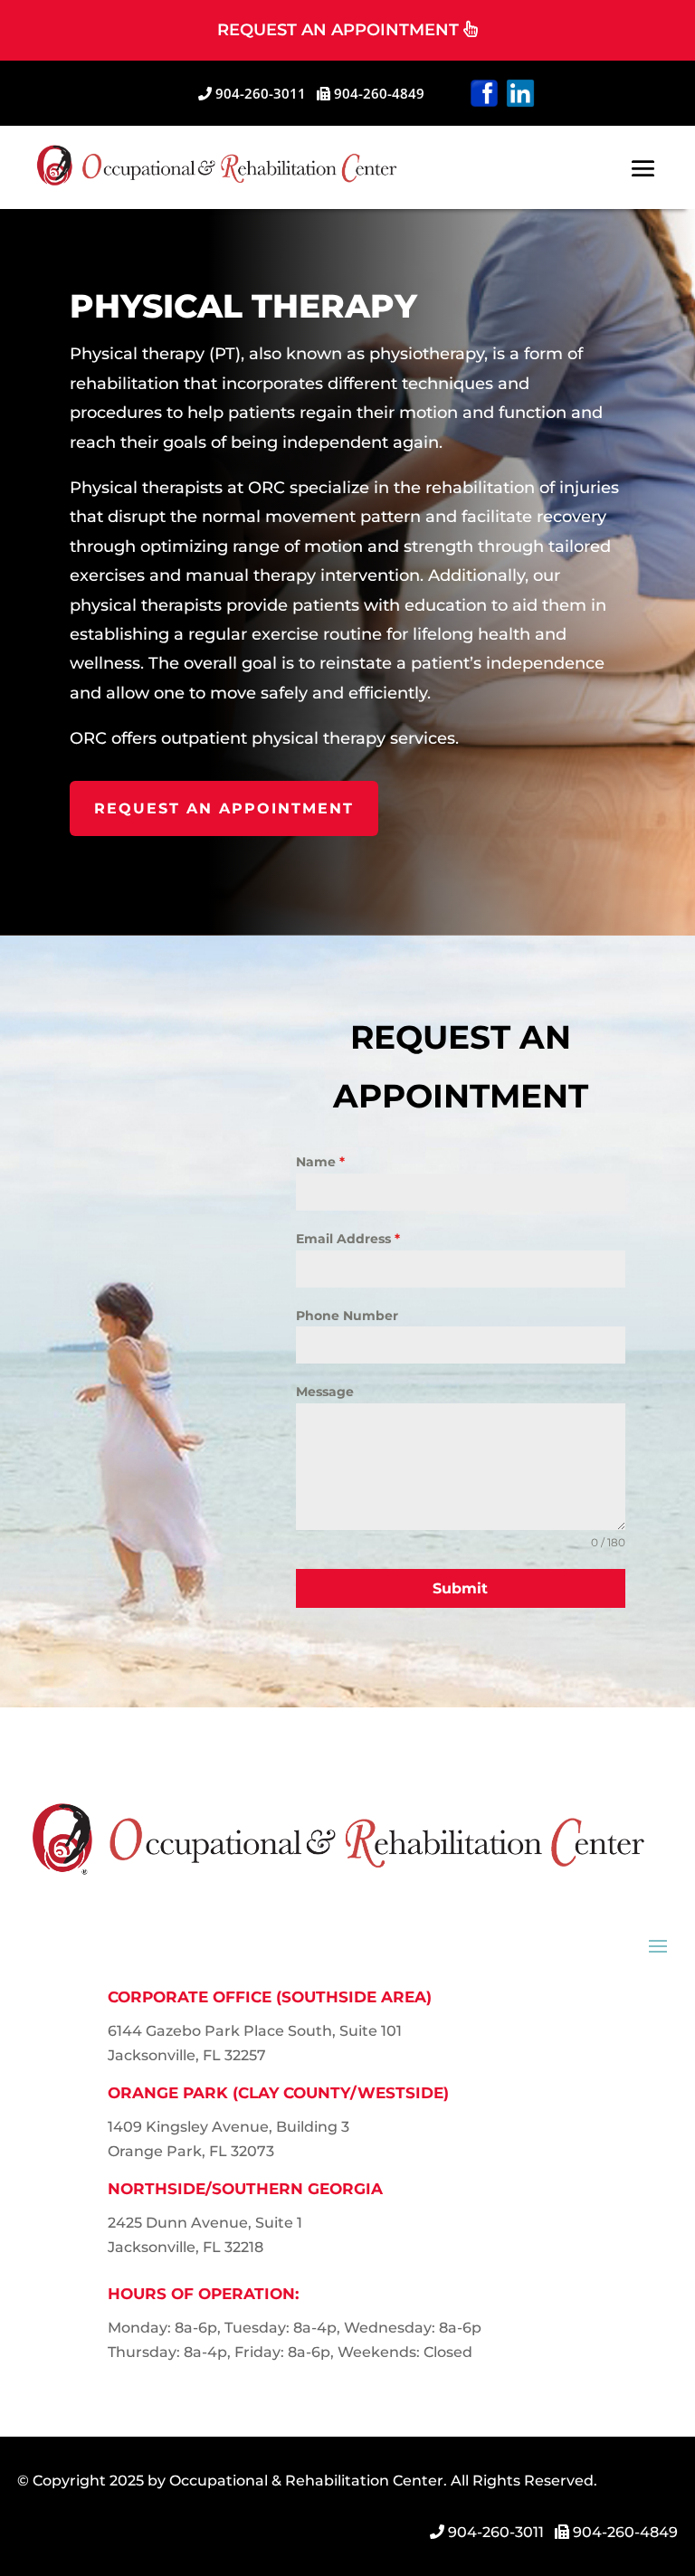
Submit (460, 1588)
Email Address (348, 1239)
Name (320, 1162)
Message (325, 1392)
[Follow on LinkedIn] (520, 93)
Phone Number (347, 1316)
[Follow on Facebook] (484, 93)
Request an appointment (224, 808)
